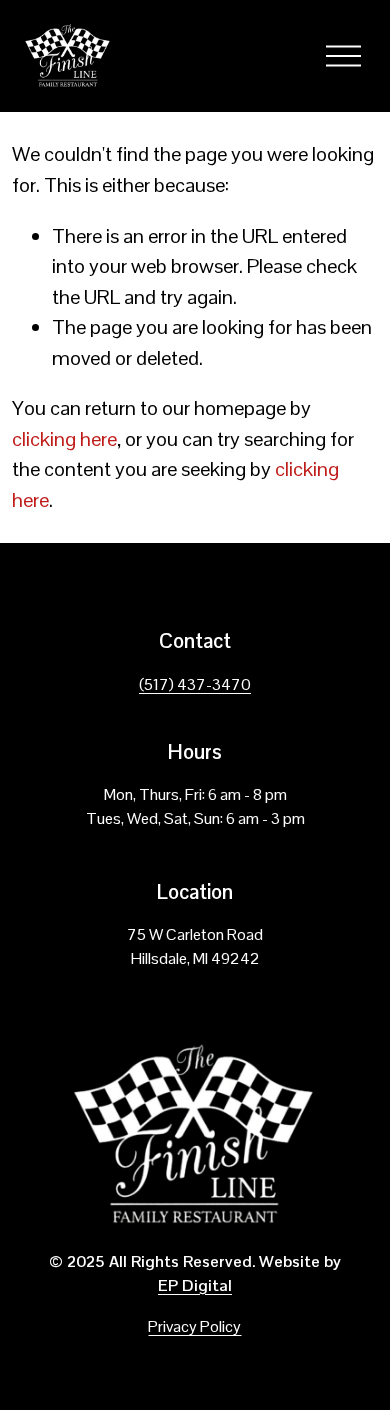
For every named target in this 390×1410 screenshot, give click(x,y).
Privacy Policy (194, 1326)
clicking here (64, 439)
